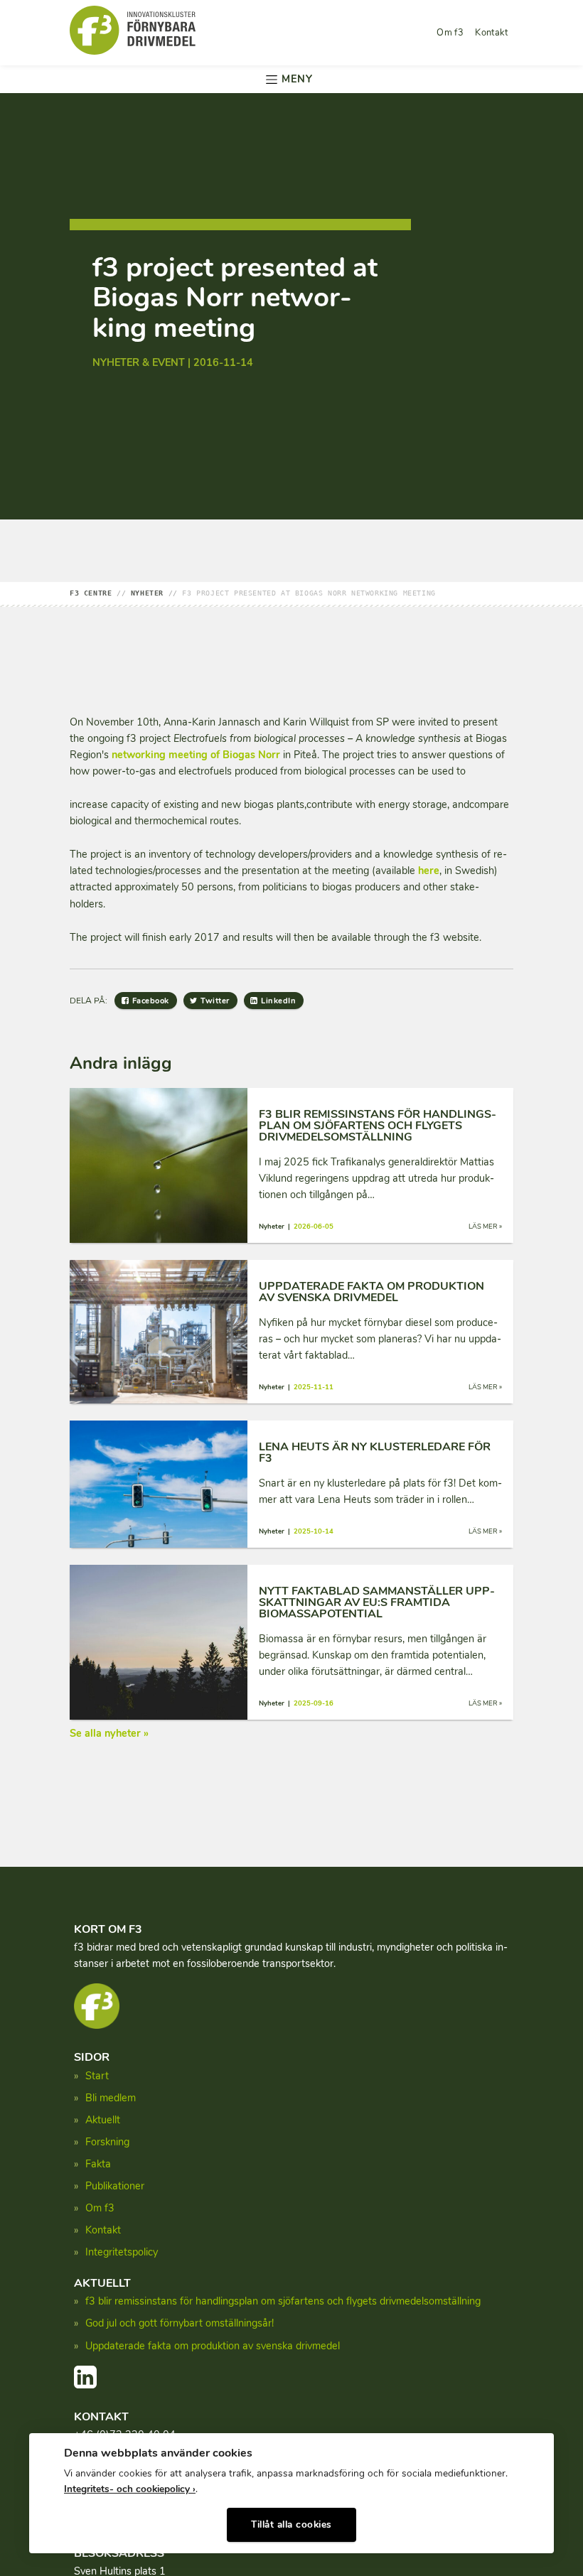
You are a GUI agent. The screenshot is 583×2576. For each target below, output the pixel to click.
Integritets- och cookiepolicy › (130, 2489)
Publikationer (115, 2186)
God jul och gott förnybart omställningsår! (180, 2323)
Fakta (98, 2164)
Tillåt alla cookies (291, 2524)
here (429, 871)
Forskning (107, 2142)
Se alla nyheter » (109, 1733)
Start (97, 2076)
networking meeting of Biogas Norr (196, 755)
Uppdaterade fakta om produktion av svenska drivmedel (213, 2346)
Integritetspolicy (122, 2252)
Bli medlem (111, 2098)
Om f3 (450, 33)
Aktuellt (103, 2120)
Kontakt (491, 33)
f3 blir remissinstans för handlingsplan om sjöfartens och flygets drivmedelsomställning (283, 2301)
